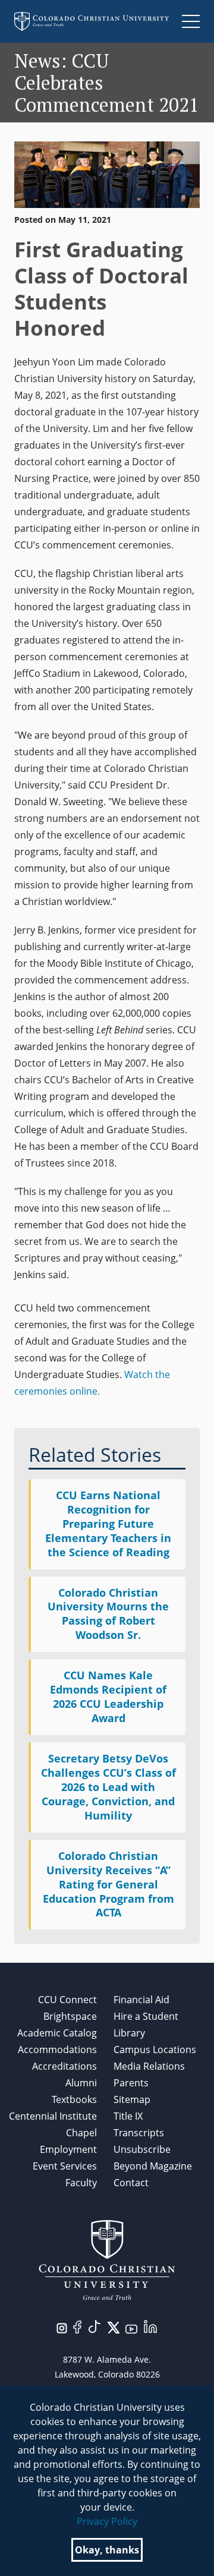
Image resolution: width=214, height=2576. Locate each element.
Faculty (81, 2183)
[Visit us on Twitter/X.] (114, 2327)
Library (129, 2033)
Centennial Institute (53, 2116)
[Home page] (92, 21)
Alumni (81, 2083)
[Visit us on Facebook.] (77, 2326)
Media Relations (149, 2066)
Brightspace (70, 2016)
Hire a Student (146, 2016)
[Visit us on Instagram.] (62, 2328)
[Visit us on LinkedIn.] (150, 2326)
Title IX (128, 2116)
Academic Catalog (57, 2033)
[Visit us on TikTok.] (95, 2326)
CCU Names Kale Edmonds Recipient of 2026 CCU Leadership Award (108, 1697)
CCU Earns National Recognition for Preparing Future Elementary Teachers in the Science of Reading (108, 1524)
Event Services (65, 2166)
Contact (131, 2183)
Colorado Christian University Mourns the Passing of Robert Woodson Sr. (108, 1614)
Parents (131, 2083)
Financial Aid (141, 2000)
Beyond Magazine (153, 2166)
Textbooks (74, 2099)
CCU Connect (67, 2000)
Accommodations (57, 2050)
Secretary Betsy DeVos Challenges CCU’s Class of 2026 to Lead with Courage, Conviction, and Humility (108, 1787)
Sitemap (132, 2099)
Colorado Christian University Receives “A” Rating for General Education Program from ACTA (108, 1884)
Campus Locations (155, 2050)
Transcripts (139, 2133)
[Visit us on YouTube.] (131, 2328)
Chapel (81, 2133)
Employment (68, 2149)
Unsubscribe (142, 2149)
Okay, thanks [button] (107, 2550)
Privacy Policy (107, 2521)
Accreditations (64, 2066)
